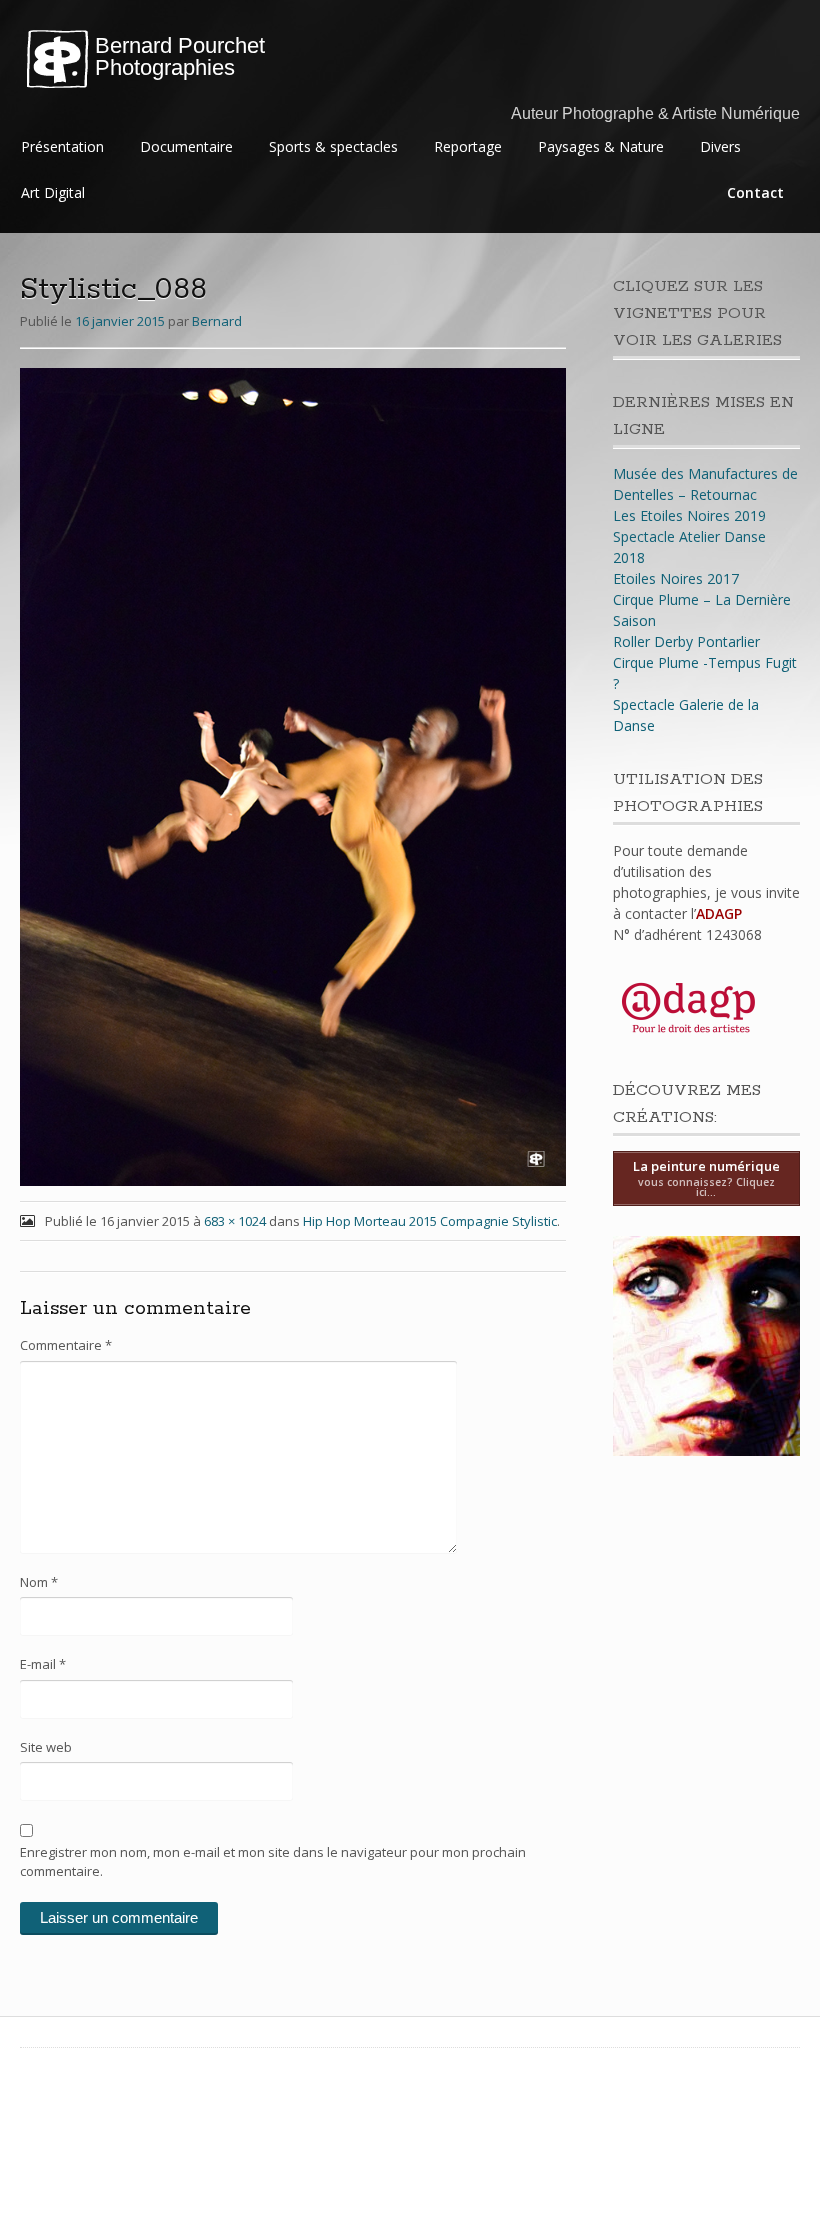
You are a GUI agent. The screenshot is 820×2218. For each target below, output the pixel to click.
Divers (720, 146)
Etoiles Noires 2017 (676, 578)
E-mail (43, 1664)
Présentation (62, 146)
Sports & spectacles (333, 146)
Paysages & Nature (601, 146)
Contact (755, 192)
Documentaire (186, 146)
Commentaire (66, 1345)
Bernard (217, 321)
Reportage (468, 146)
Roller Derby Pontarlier (686, 641)
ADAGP (719, 913)
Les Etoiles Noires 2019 (689, 515)
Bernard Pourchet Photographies (180, 56)
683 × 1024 (235, 1221)
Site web (46, 1747)
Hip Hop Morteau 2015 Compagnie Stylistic (430, 1221)
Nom (39, 1582)
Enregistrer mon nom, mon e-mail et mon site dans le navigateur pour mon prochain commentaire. (273, 1862)
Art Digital (53, 192)
